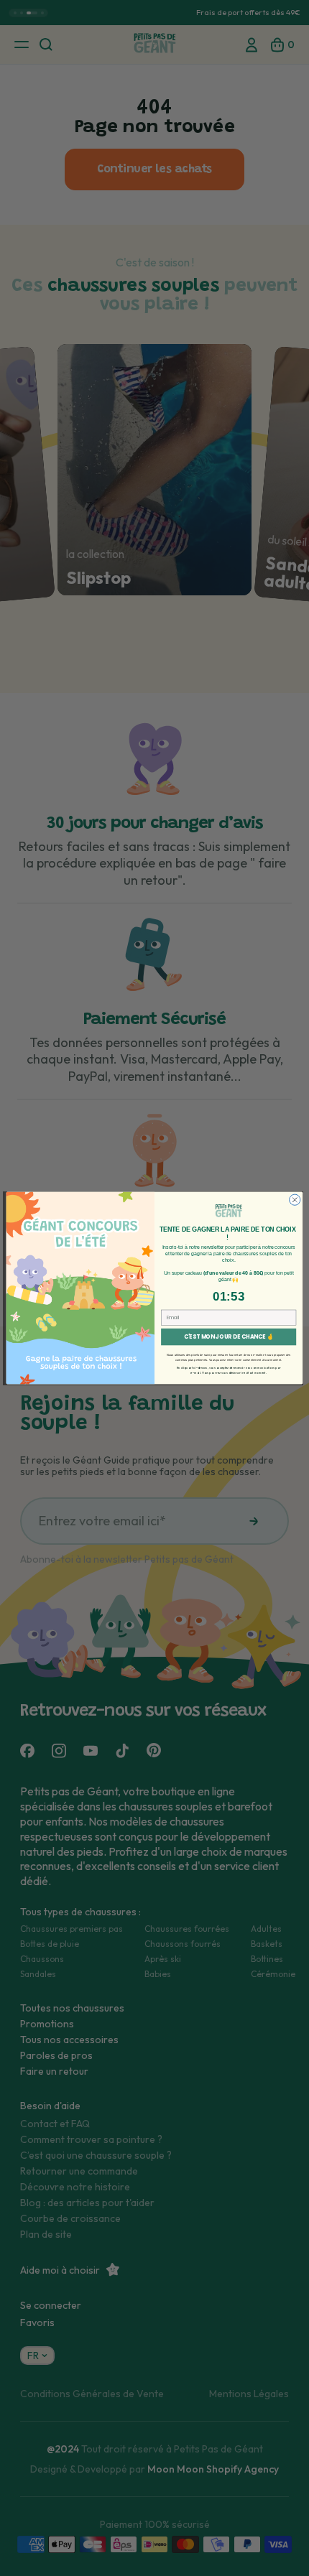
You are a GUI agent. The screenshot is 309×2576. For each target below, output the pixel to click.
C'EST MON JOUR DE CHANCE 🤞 (229, 1337)
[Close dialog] (295, 1200)
